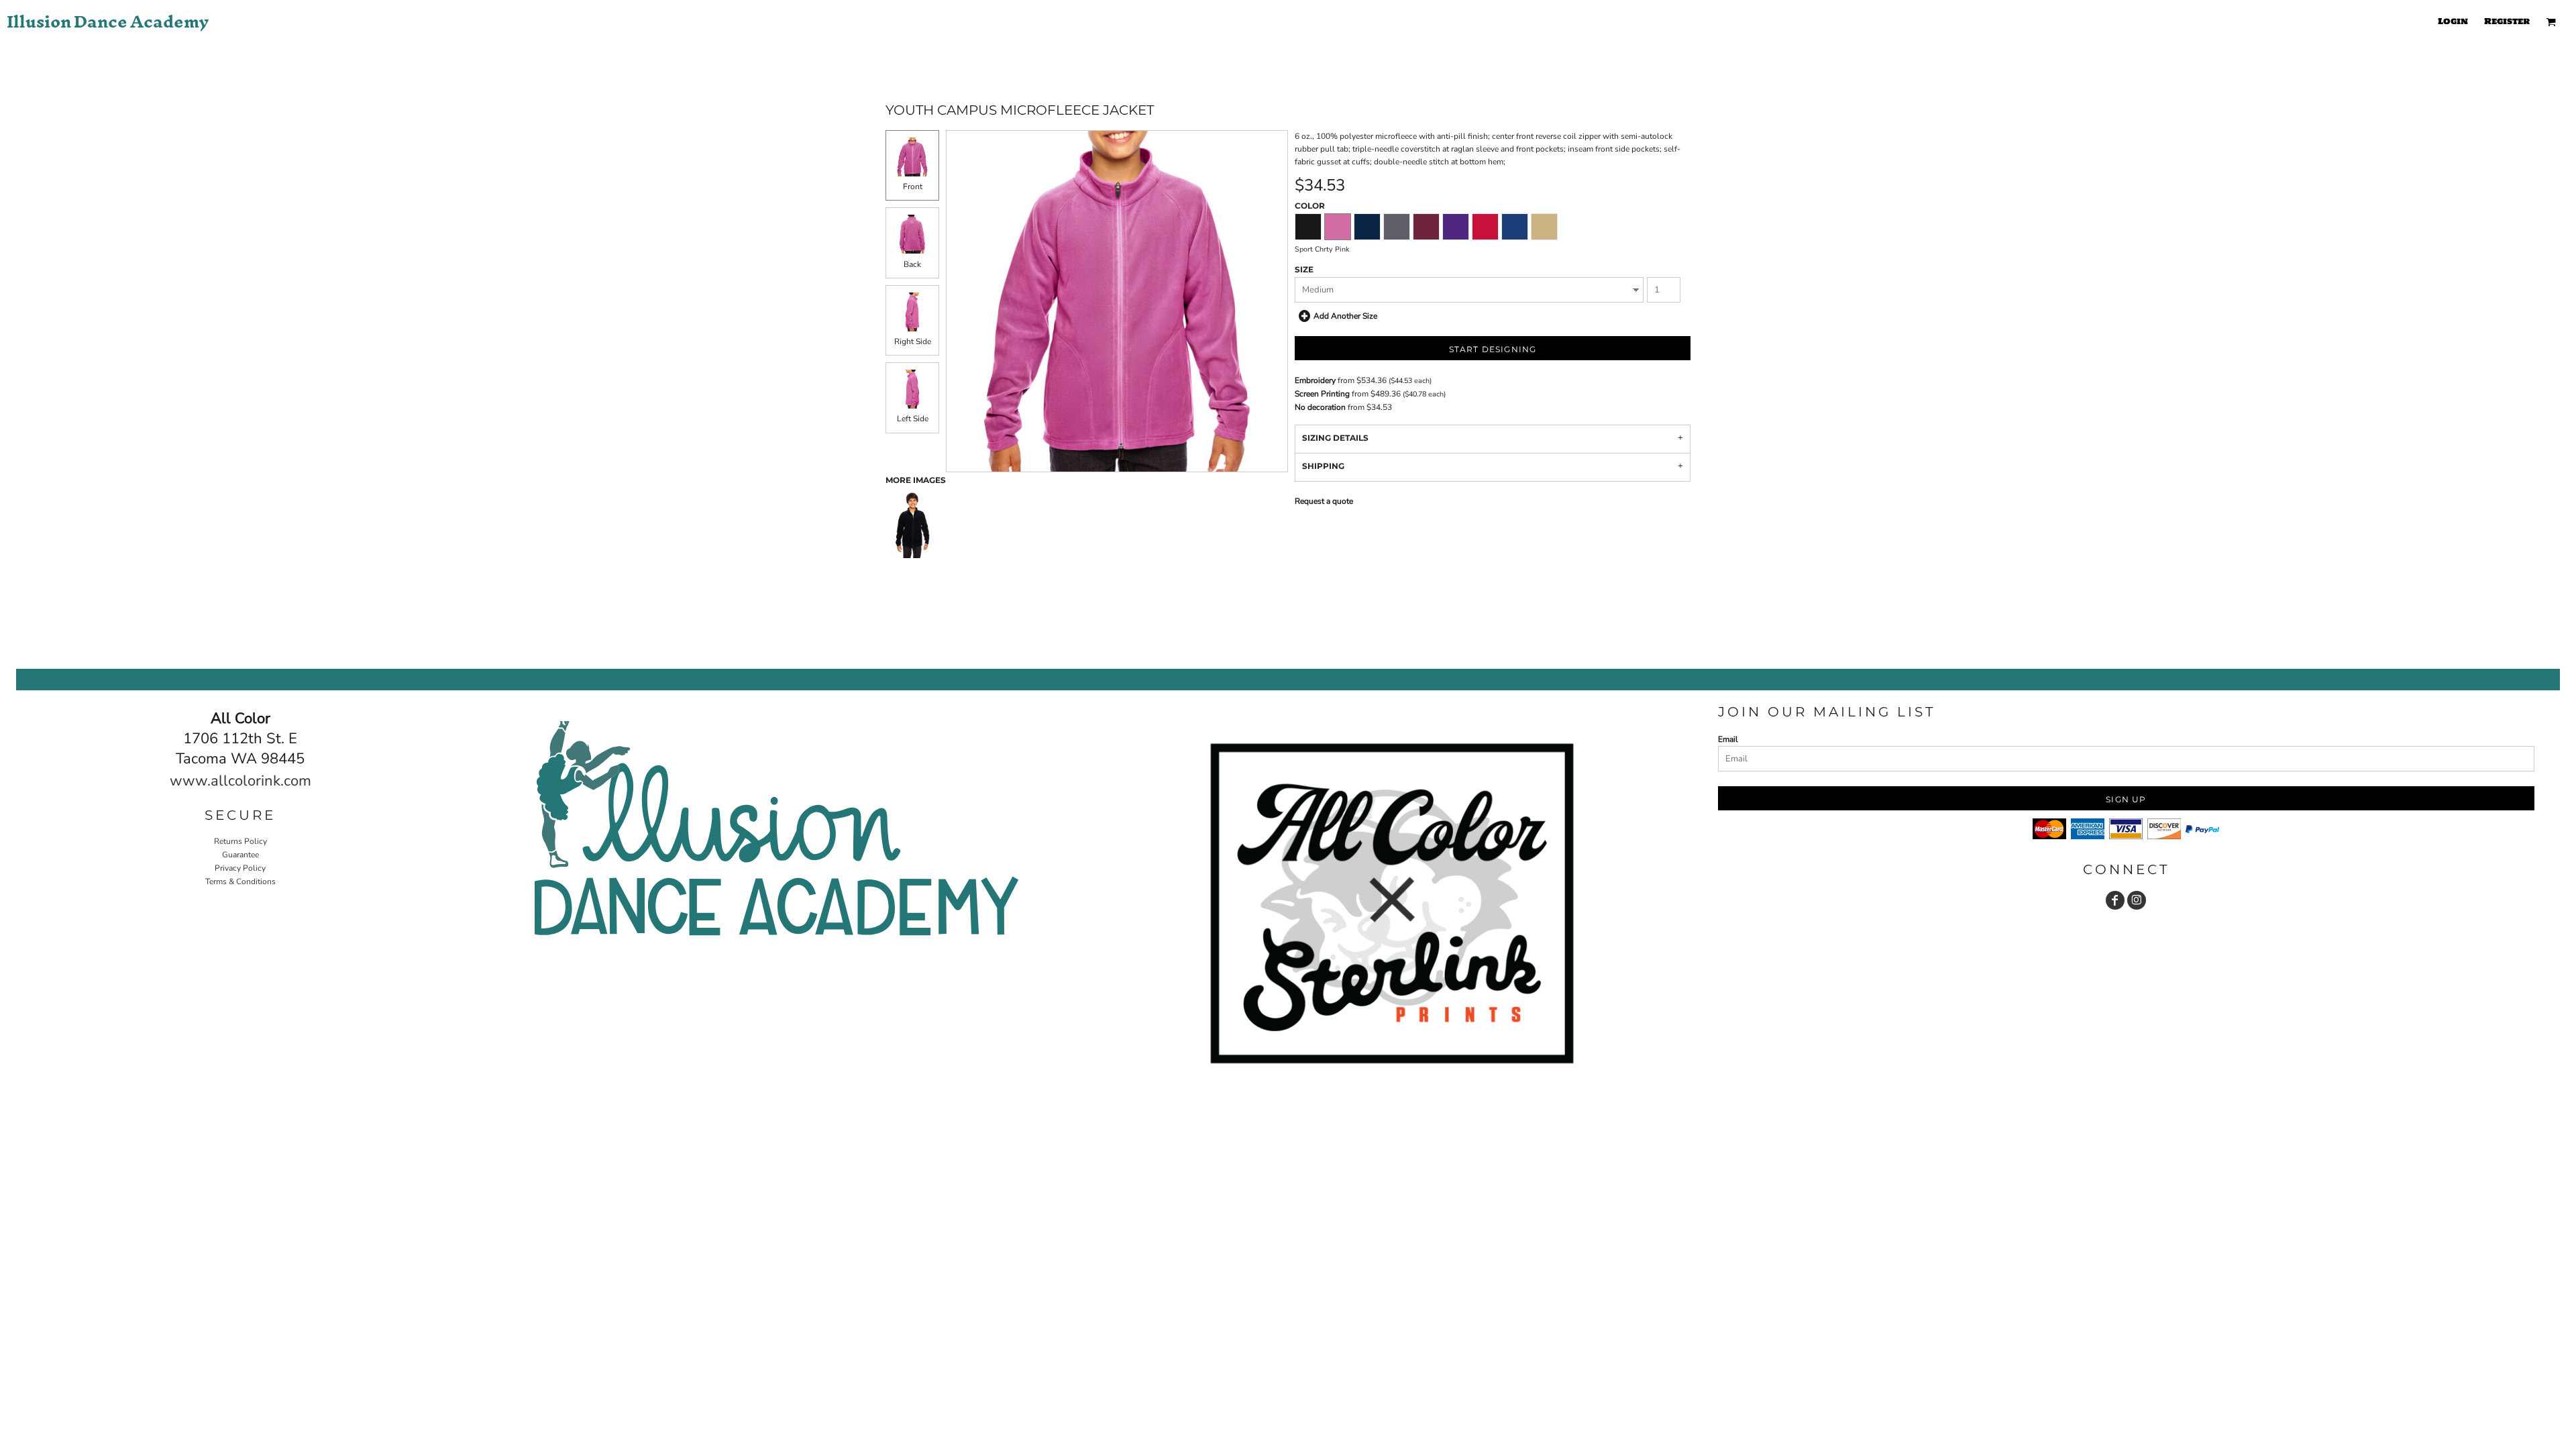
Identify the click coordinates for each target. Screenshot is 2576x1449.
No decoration (1320, 407)
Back (912, 264)
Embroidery (1315, 380)
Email (1728, 739)
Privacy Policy (240, 868)
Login (2453, 21)
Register (2507, 21)
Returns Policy (240, 841)
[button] (2551, 22)
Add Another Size (1345, 316)
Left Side (913, 419)
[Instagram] (2137, 900)
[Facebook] (2115, 900)
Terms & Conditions (240, 881)
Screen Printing (1322, 394)
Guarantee (240, 855)
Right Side (913, 341)
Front (913, 186)
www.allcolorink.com (240, 781)
